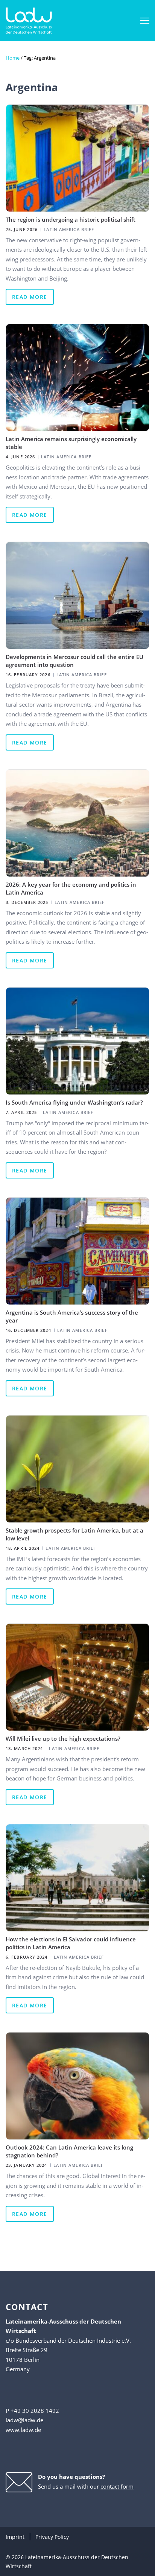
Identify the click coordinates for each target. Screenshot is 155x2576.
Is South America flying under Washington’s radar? (74, 1102)
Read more (30, 297)
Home (13, 58)
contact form (117, 2486)
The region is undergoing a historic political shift (71, 219)
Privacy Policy (52, 2537)
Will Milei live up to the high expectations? (63, 1738)
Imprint (15, 2537)
